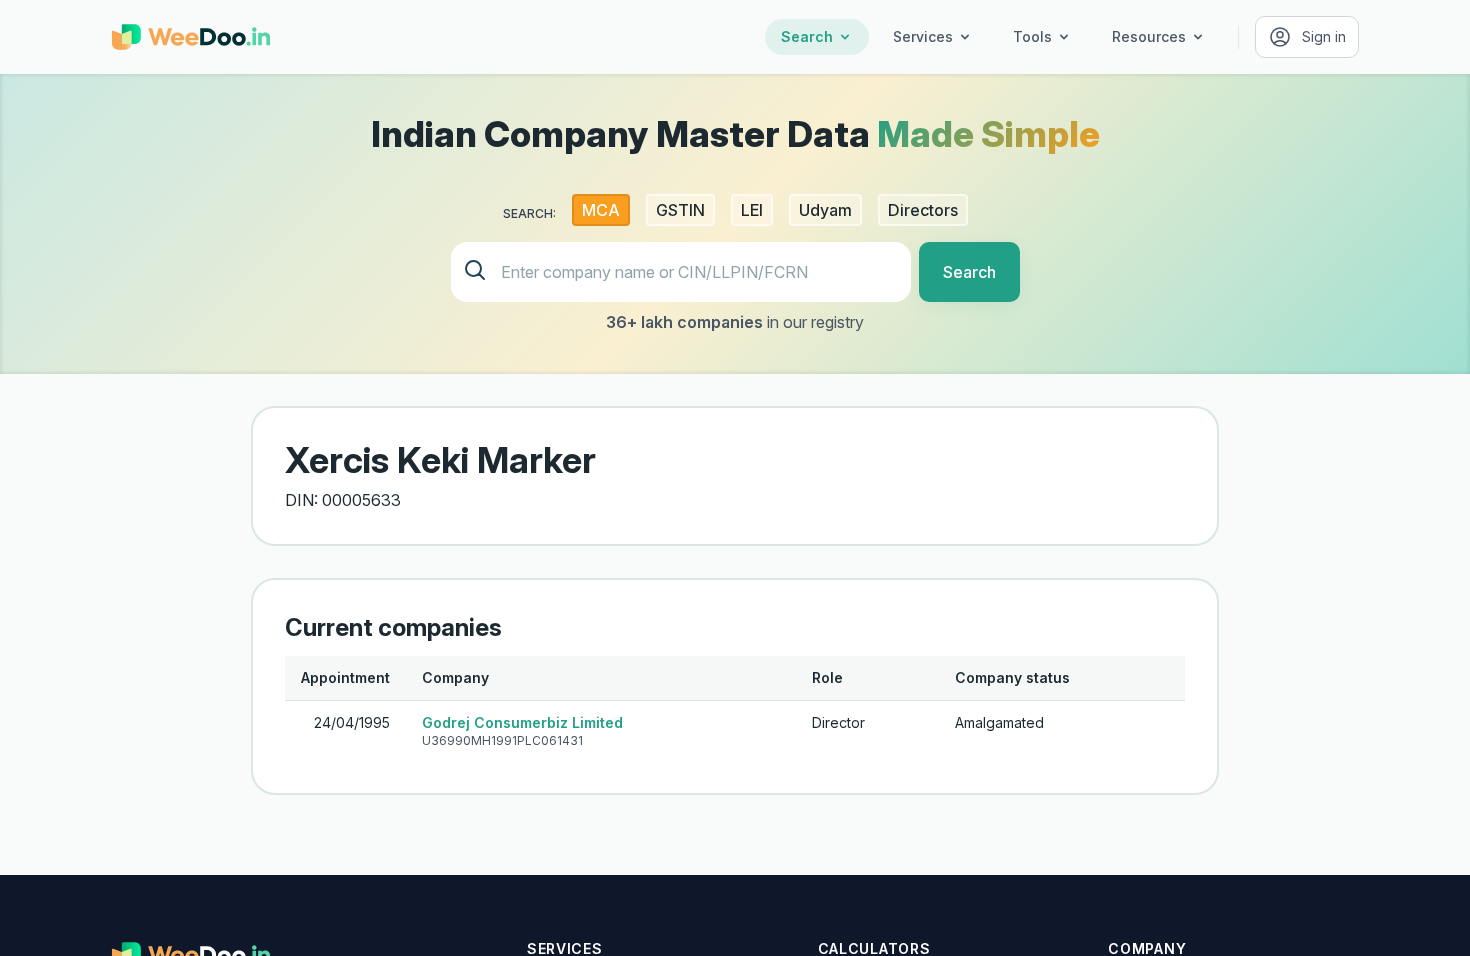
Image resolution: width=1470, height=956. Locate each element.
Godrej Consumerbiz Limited (522, 722)
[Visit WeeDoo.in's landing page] (191, 37)
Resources (1149, 36)
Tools (1032, 36)
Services (923, 36)
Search (807, 36)
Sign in (1324, 36)
